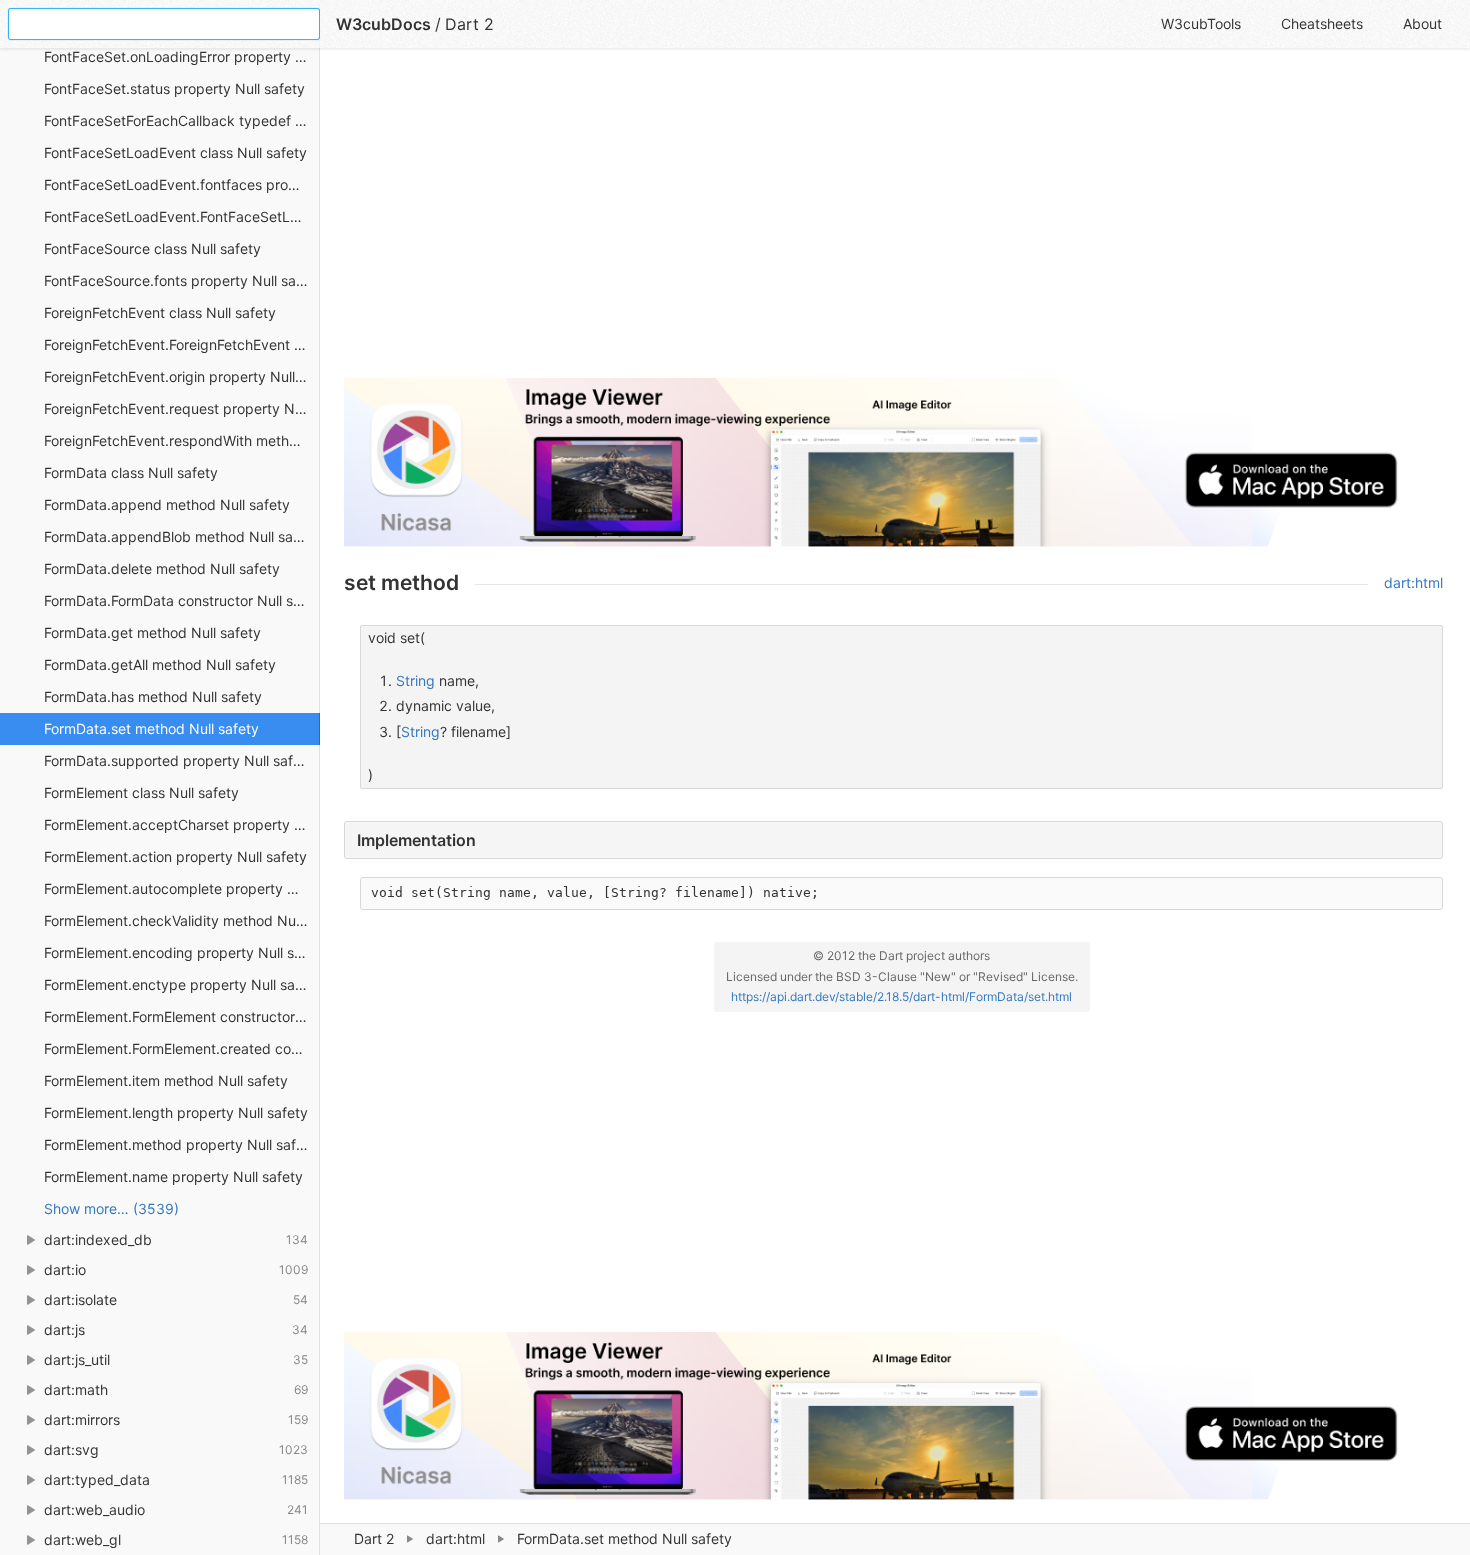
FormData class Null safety (131, 472)
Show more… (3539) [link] (111, 1208)
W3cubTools (1201, 23)
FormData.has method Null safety (153, 696)
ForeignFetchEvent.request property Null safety (182, 408)
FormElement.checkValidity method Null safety (182, 920)
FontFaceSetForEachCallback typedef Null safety (182, 120)
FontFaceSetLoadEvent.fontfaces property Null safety (182, 184)
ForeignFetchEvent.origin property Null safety (182, 376)
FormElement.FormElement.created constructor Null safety (182, 1048)
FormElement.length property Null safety (176, 1112)
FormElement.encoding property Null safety (182, 952)
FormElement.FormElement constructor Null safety (182, 1016)
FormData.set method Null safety (151, 728)
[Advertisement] (893, 222)
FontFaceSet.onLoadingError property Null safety (182, 56)
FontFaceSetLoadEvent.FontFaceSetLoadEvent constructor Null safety (182, 216)
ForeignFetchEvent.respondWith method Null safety (182, 440)
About (1422, 23)
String (415, 680)
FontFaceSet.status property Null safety (174, 88)
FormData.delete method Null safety (162, 568)
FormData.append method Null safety (167, 504)
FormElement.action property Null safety (175, 856)
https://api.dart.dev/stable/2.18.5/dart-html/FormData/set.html (901, 996)
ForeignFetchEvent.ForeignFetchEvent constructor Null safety (182, 344)
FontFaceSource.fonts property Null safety (182, 280)
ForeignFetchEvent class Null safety (160, 312)
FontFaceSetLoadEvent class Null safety (175, 152)
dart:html (455, 1538)
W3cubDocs (383, 24)
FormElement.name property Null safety (173, 1176)
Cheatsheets (1322, 23)
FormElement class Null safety (141, 792)
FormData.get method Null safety (152, 632)
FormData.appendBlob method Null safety (181, 536)
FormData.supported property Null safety (179, 760)
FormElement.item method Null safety (166, 1080)
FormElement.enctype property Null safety (182, 984)
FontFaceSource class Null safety (152, 248)
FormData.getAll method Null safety (160, 664)
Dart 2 (374, 1538)
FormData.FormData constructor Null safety (182, 600)
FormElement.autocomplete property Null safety (182, 888)
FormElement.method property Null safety (180, 1144)
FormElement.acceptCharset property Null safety (182, 824)
